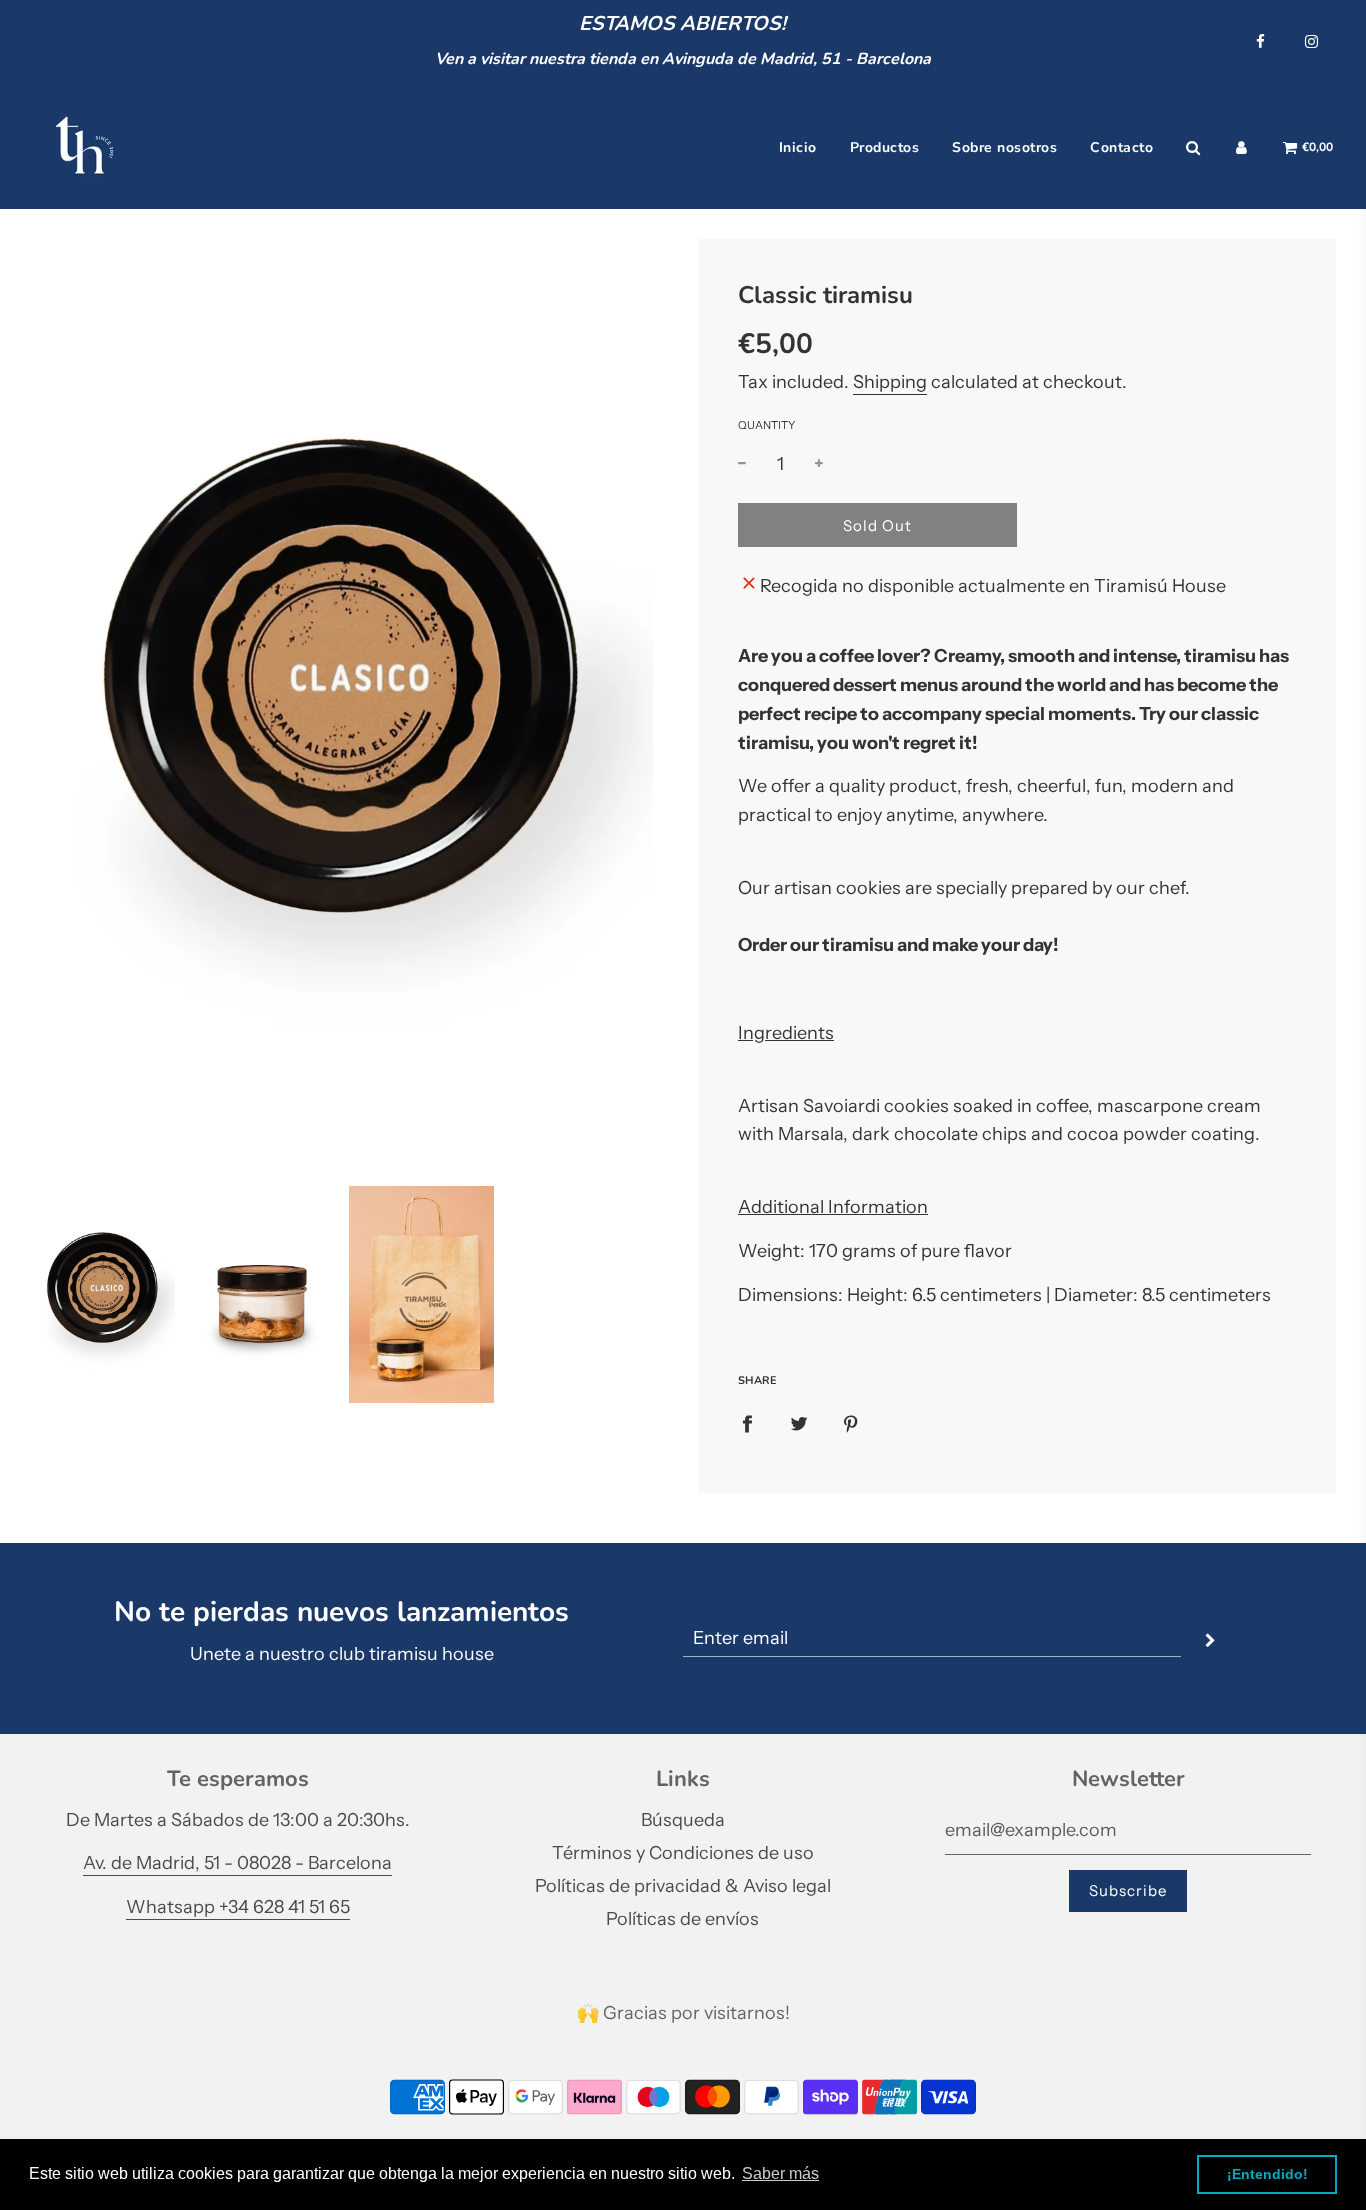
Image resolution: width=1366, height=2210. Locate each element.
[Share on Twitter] (799, 1423)
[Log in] (1241, 148)
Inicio (798, 147)
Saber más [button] (780, 2173)
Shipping (890, 382)
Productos (885, 147)
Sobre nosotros (1004, 147)
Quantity (766, 425)
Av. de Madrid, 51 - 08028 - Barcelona (237, 1863)
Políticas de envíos (682, 1919)
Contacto (1121, 147)
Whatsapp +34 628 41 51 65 (238, 1907)
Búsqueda (683, 1820)
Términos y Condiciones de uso (683, 1853)
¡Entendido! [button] (1267, 2174)
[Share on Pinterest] (851, 1423)
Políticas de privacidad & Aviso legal (683, 1886)
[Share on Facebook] (747, 1423)
